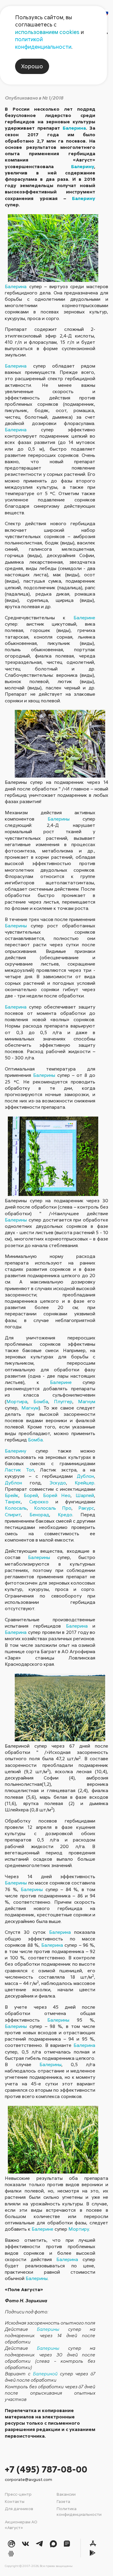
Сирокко (39, 1502)
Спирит (13, 1514)
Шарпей (85, 1495)
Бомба (41, 1401)
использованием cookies (47, 32)
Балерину (83, 166)
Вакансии (66, 2494)
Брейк (12, 1495)
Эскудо (58, 1483)
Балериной (45, 2374)
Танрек (13, 1502)
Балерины (59, 819)
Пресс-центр (18, 2494)
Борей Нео (57, 1495)
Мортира (17, 1401)
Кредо (65, 1514)
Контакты (15, 2501)
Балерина (74, 128)
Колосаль (16, 1508)
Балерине (84, 618)
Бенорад (39, 1514)
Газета (63, 2501)
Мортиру (79, 2229)
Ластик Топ (19, 1470)
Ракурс (86, 1508)
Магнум (87, 1401)
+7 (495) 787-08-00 (46, 2469)
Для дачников (19, 2508)
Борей (31, 1495)
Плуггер (63, 1401)
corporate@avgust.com (28, 2479)
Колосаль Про (53, 1508)
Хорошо (32, 66)
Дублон (85, 1476)
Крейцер (85, 1483)
